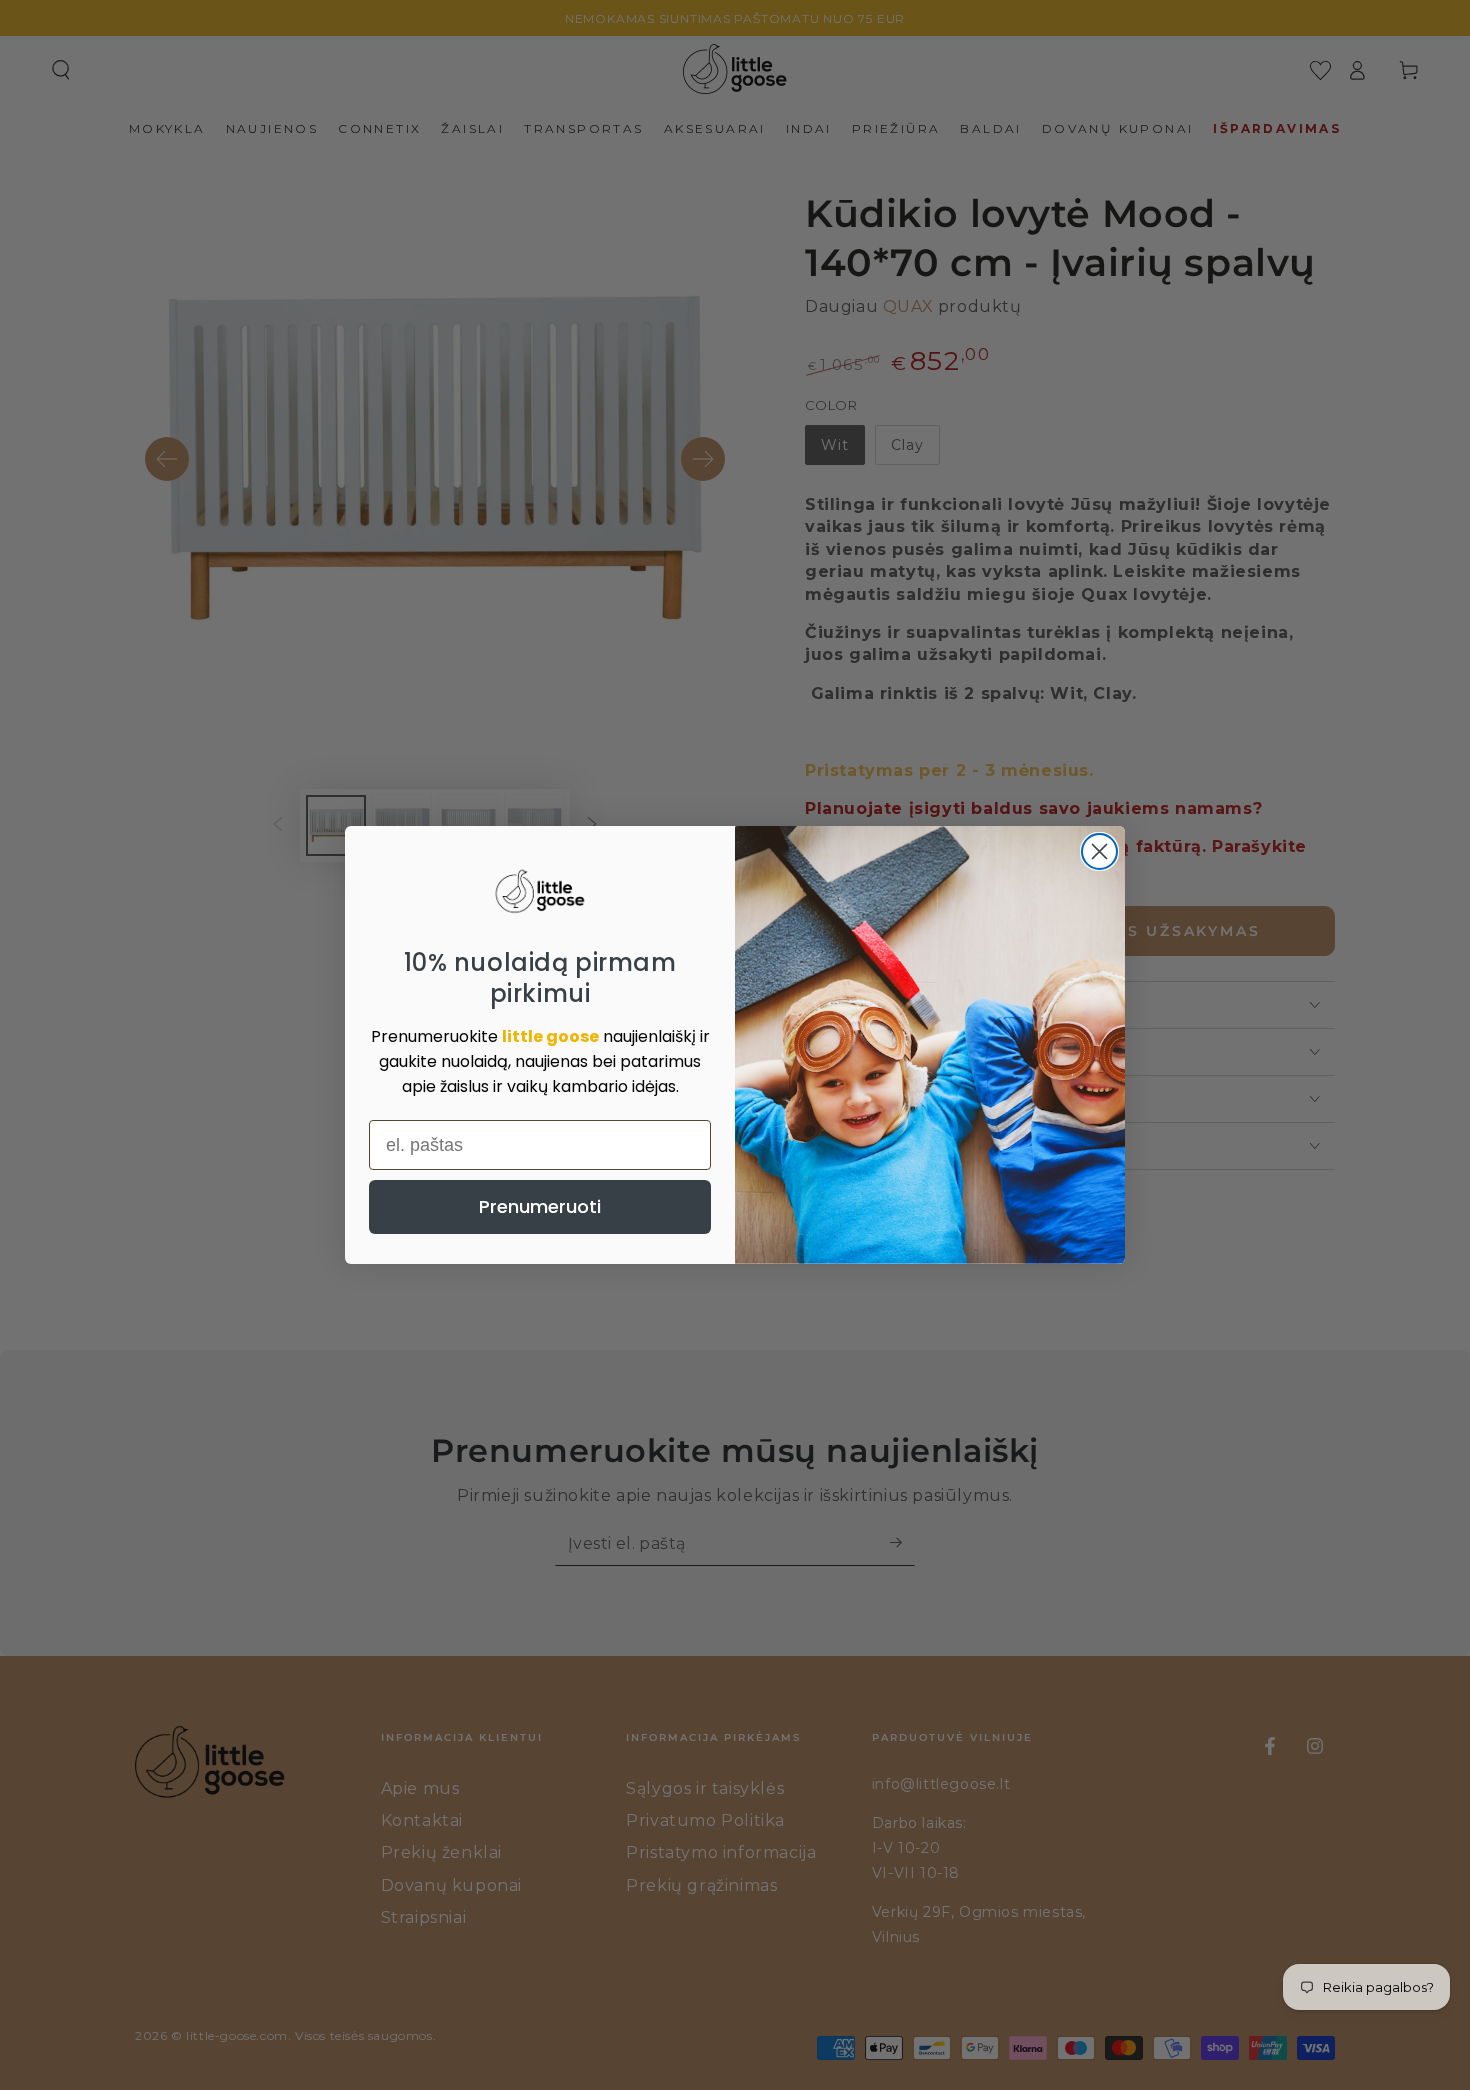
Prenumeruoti (540, 1206)
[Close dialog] (1099, 851)
